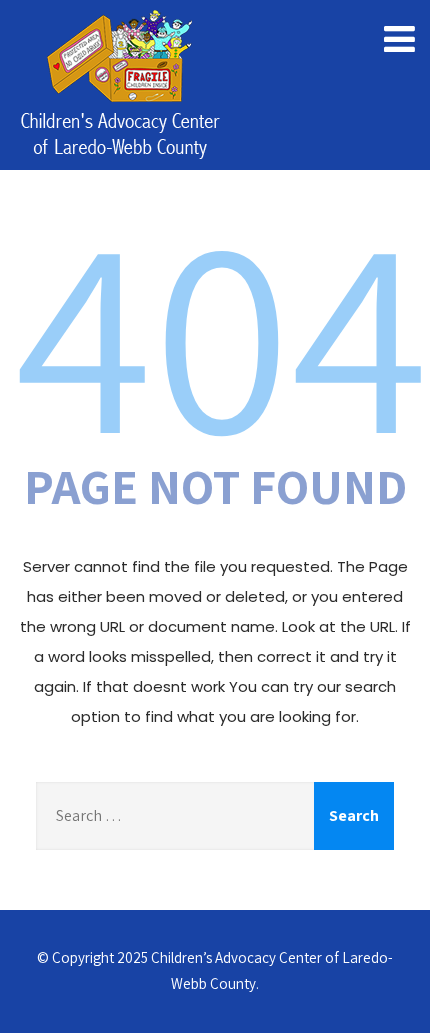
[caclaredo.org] (119, 87)
